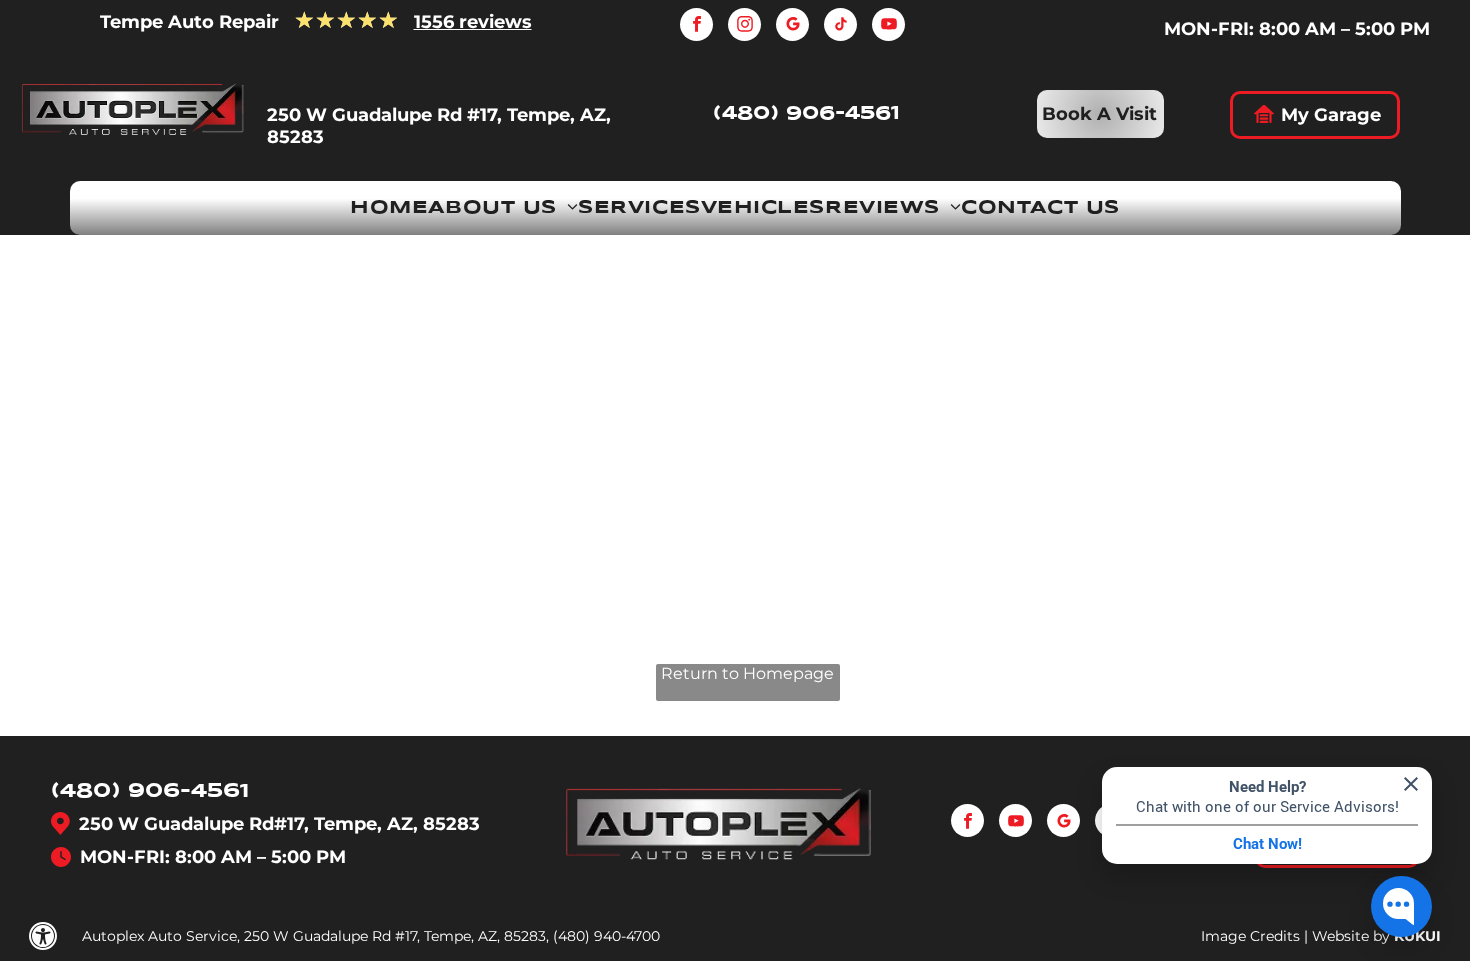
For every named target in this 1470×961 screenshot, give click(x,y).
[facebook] (696, 27)
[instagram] (744, 27)
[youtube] (888, 27)
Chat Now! (1267, 844)
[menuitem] (389, 208)
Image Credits (1250, 936)
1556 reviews (473, 22)
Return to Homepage (747, 673)
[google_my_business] (792, 27)
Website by (1351, 936)
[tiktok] (840, 27)
